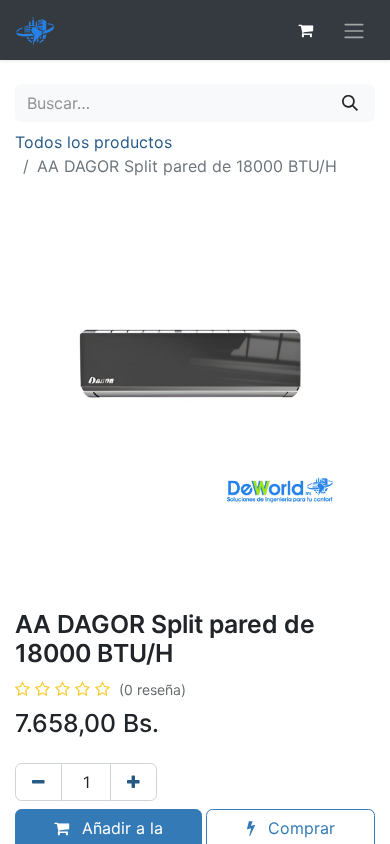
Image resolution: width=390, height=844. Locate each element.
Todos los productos (93, 142)
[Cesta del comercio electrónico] (305, 30)
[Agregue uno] (133, 782)
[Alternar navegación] (354, 30)
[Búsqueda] (350, 103)
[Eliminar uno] (38, 782)
